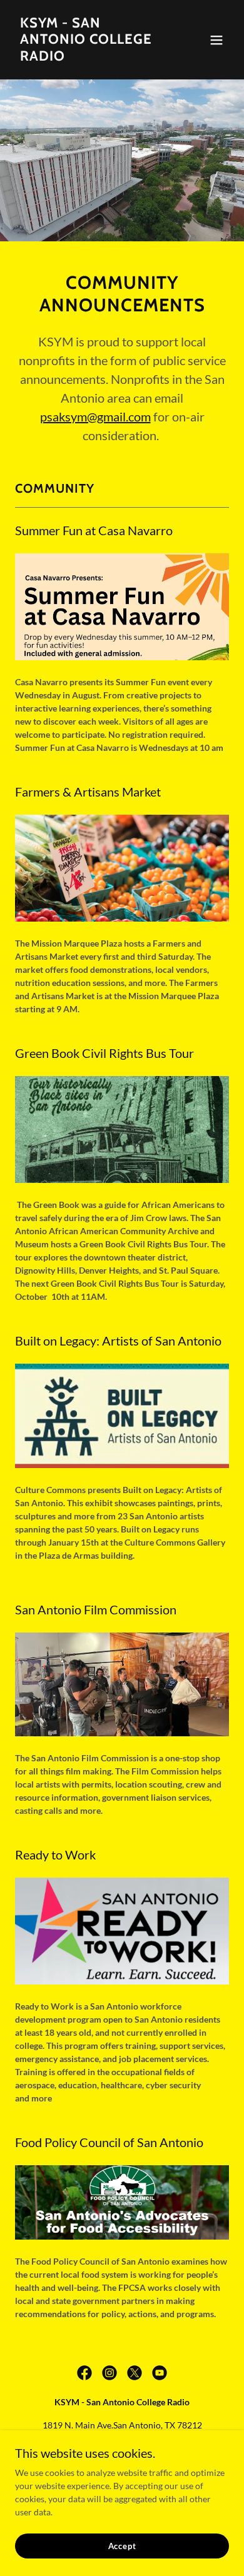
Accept (122, 2546)
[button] (216, 40)
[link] (90, 57)
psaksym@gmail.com (95, 416)
